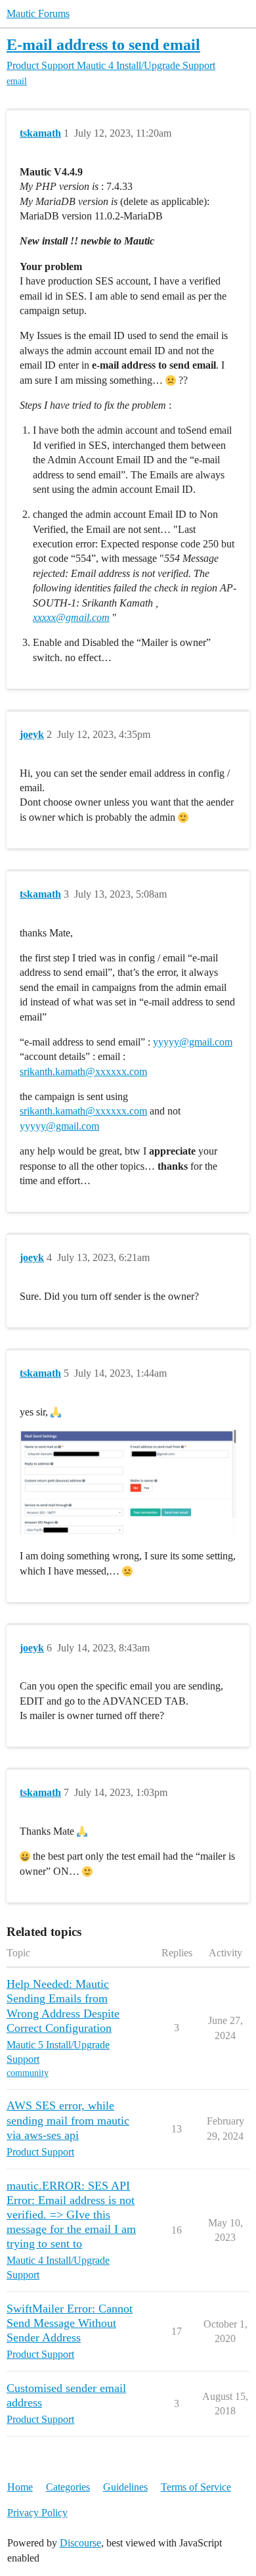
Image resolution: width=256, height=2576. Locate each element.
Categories (68, 2487)
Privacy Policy (37, 2513)
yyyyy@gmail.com (193, 1042)
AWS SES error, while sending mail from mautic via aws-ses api (68, 2120)
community (28, 2073)
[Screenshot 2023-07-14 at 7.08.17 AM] (128, 1482)
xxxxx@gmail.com (71, 617)
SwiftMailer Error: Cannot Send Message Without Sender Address (70, 2323)
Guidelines (125, 2487)
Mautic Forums (38, 13)
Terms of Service (196, 2487)
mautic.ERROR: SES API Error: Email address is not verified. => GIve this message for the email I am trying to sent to (71, 2215)
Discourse (80, 2543)
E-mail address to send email (103, 44)
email (17, 81)
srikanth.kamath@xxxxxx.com (83, 1071)
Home (20, 2487)
